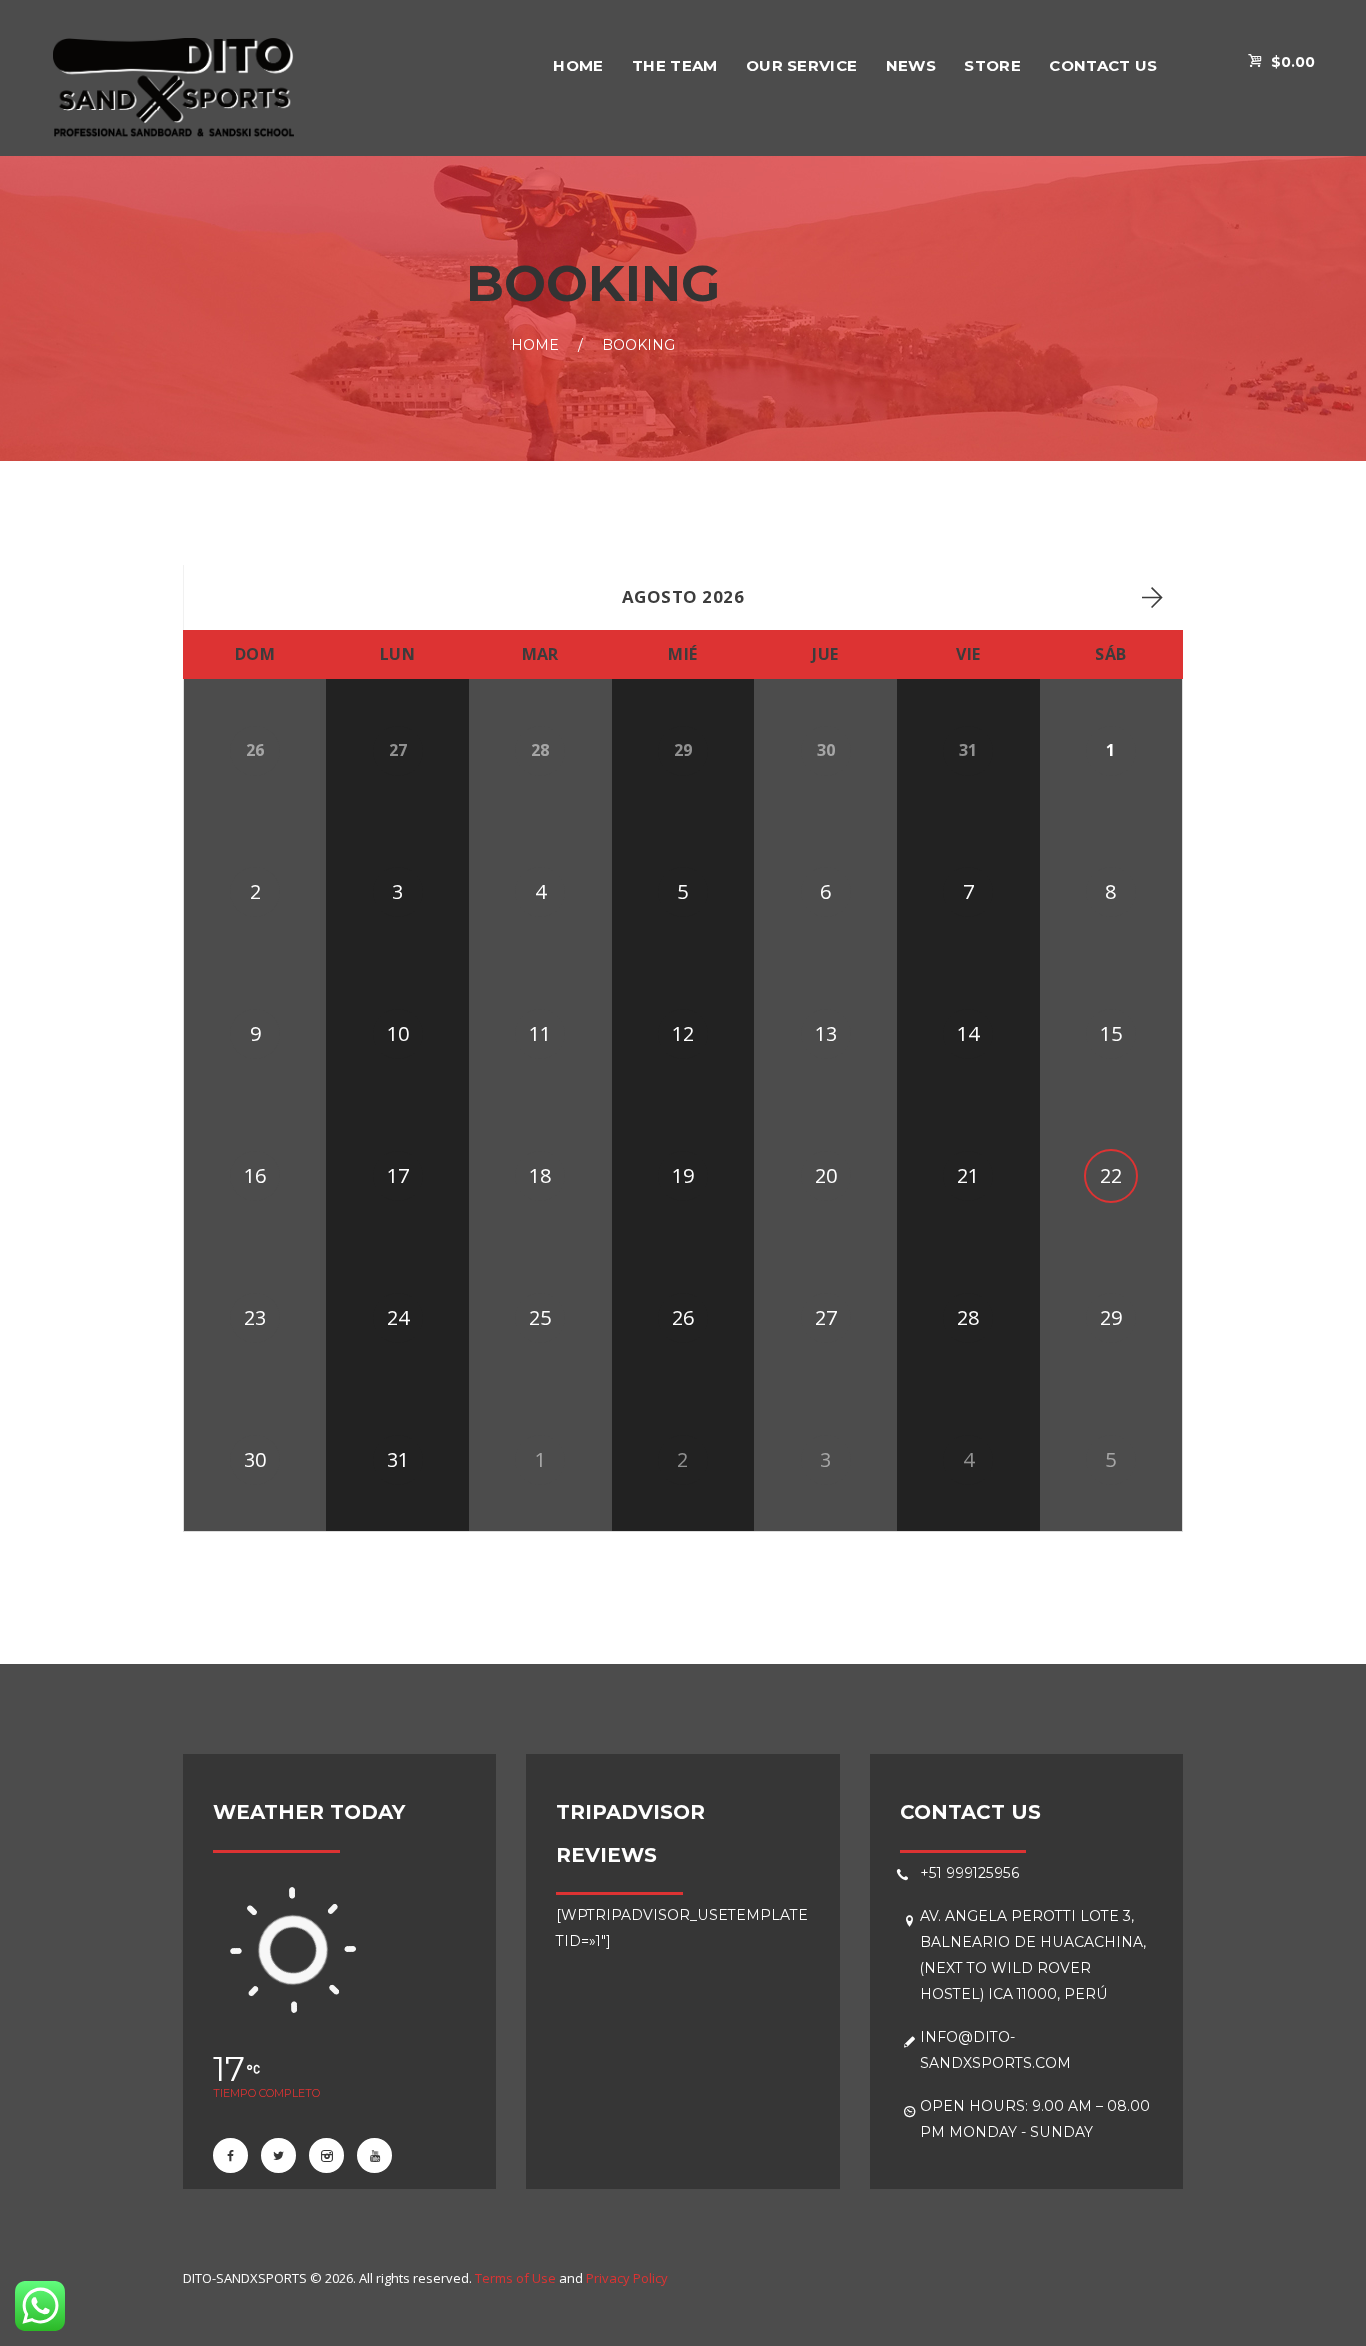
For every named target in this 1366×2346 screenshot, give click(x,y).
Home (535, 346)
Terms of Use (515, 2278)
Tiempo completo (266, 2093)
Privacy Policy (627, 2278)
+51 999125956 (970, 1873)
